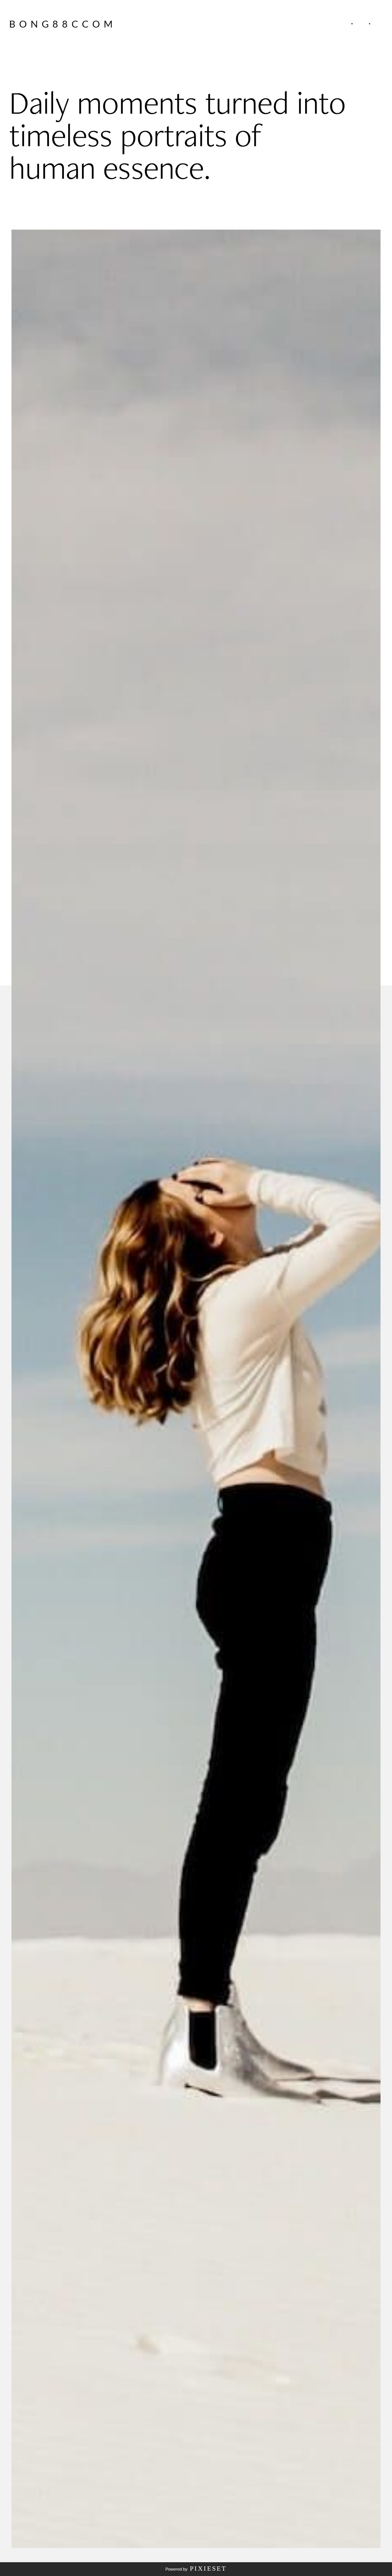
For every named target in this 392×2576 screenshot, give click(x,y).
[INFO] (352, 24)
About (337, 24)
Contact (384, 24)
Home (325, 24)
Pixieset (208, 2569)
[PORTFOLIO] (369, 24)
